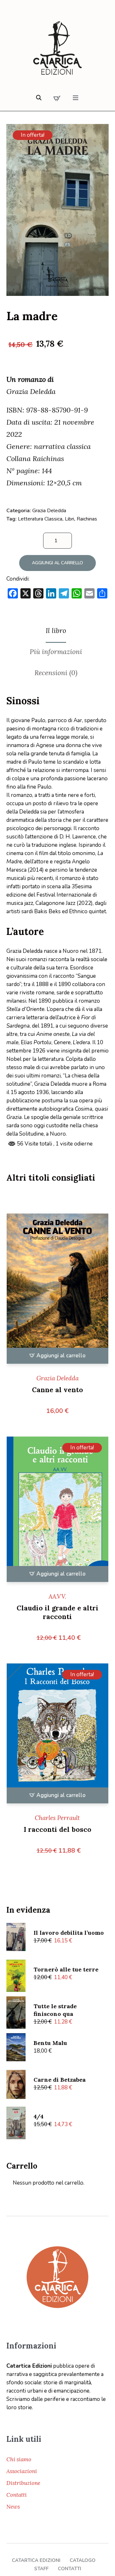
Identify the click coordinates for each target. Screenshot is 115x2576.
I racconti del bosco (57, 1829)
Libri (69, 519)
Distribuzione (23, 2483)
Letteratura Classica (40, 519)
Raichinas (87, 519)
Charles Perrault (57, 1818)
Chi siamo (19, 2459)
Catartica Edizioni (36, 2560)
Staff (41, 2569)
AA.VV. (57, 1596)
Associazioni (22, 2471)
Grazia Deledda (49, 511)
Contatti (17, 2495)
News (13, 2507)
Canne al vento (57, 1390)
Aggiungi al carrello (57, 563)
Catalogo (83, 2560)
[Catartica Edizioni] (57, 49)
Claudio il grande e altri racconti (57, 1612)
